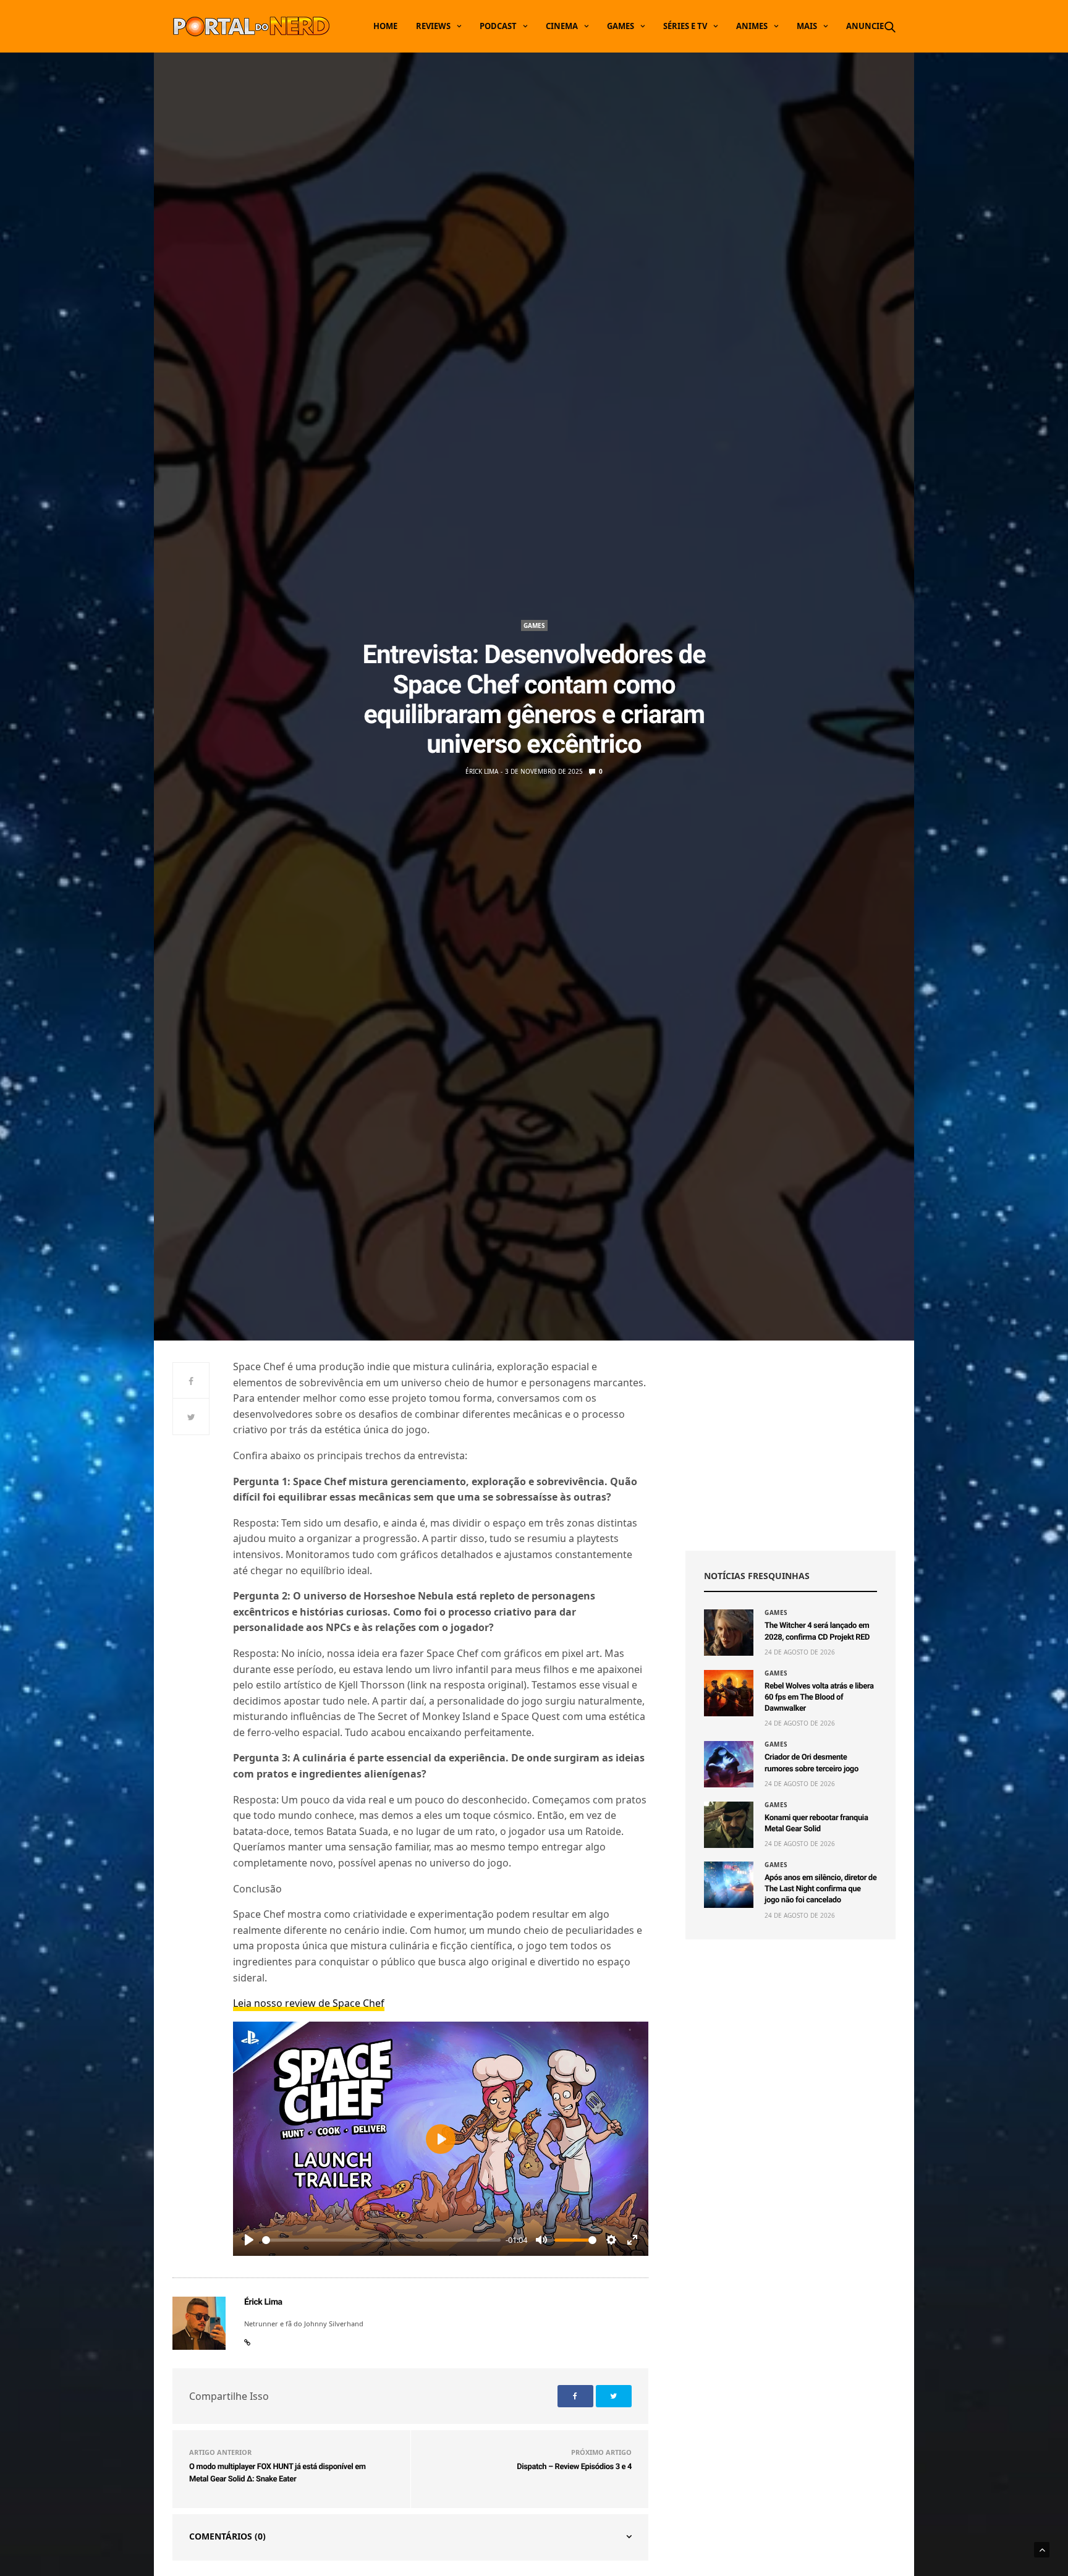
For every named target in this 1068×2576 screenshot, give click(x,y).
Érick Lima (482, 771)
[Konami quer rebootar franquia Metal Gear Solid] (729, 1825)
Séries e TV (685, 26)
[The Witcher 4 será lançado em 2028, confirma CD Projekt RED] (729, 1633)
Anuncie (865, 26)
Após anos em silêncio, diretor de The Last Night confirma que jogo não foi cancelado (820, 1889)
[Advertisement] (790, 1446)
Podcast (498, 26)
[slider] (381, 2240)
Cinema (562, 26)
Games (621, 26)
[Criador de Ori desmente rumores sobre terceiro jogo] (729, 1764)
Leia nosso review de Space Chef (309, 2003)
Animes (752, 26)
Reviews (433, 26)
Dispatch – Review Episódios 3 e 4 (574, 2467)
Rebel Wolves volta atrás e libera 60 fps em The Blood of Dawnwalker (819, 1697)
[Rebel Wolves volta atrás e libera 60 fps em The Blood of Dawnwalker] (729, 1693)
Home (385, 26)
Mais (807, 26)
